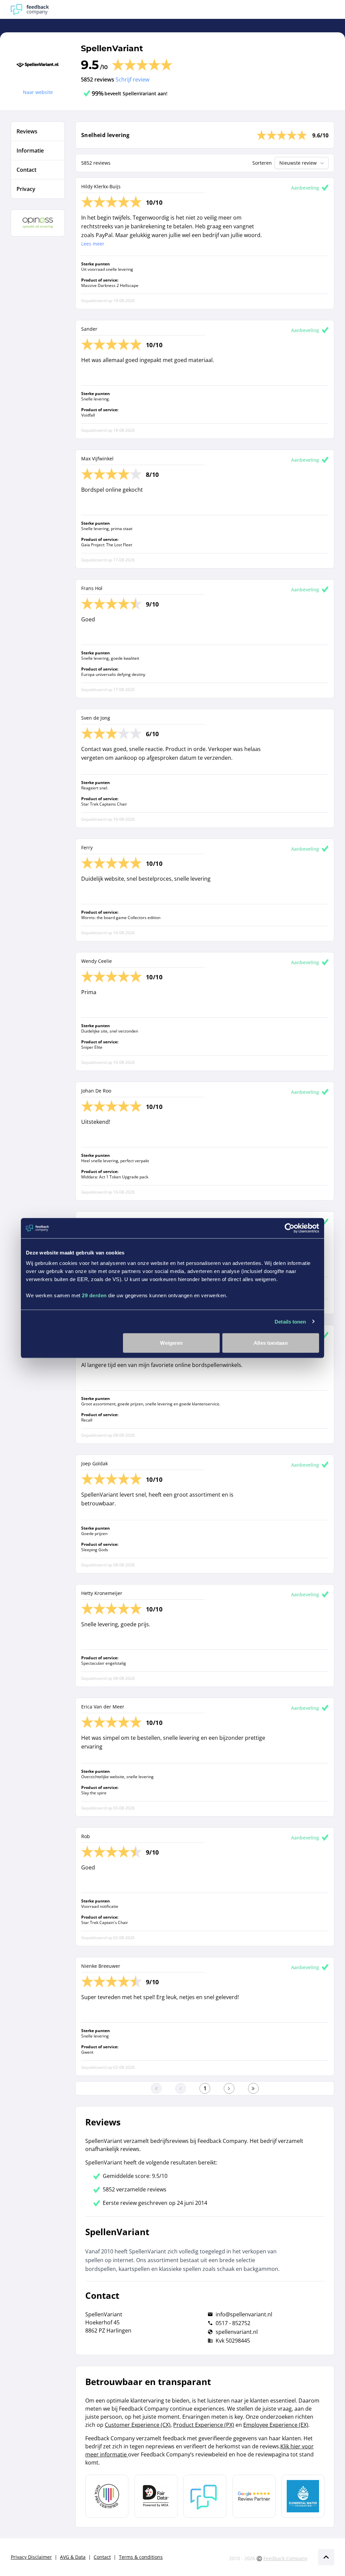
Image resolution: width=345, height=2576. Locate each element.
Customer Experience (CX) (138, 2425)
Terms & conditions (141, 2557)
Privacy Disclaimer (31, 2557)
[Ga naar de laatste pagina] (253, 2088)
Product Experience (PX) (204, 2425)
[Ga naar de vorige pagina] (181, 2088)
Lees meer (93, 244)
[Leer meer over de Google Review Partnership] (254, 2496)
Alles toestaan (271, 1343)
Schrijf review (132, 79)
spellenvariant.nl (237, 2332)
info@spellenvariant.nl (244, 2314)
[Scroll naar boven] (326, 2557)
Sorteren (262, 163)
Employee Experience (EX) (276, 2425)
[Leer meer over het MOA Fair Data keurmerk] (156, 2496)
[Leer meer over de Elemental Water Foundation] (303, 2496)
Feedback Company (285, 2558)
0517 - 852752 (233, 2323)
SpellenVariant (112, 48)
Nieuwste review (298, 163)
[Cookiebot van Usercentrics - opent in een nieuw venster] (290, 1228)
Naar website (38, 92)
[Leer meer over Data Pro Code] (107, 2496)
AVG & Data (73, 2557)
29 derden (94, 1295)
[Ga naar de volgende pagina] (229, 2088)
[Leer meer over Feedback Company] (205, 2496)
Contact (102, 2557)
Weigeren (171, 1343)
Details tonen (290, 1321)
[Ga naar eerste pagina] (156, 2088)
